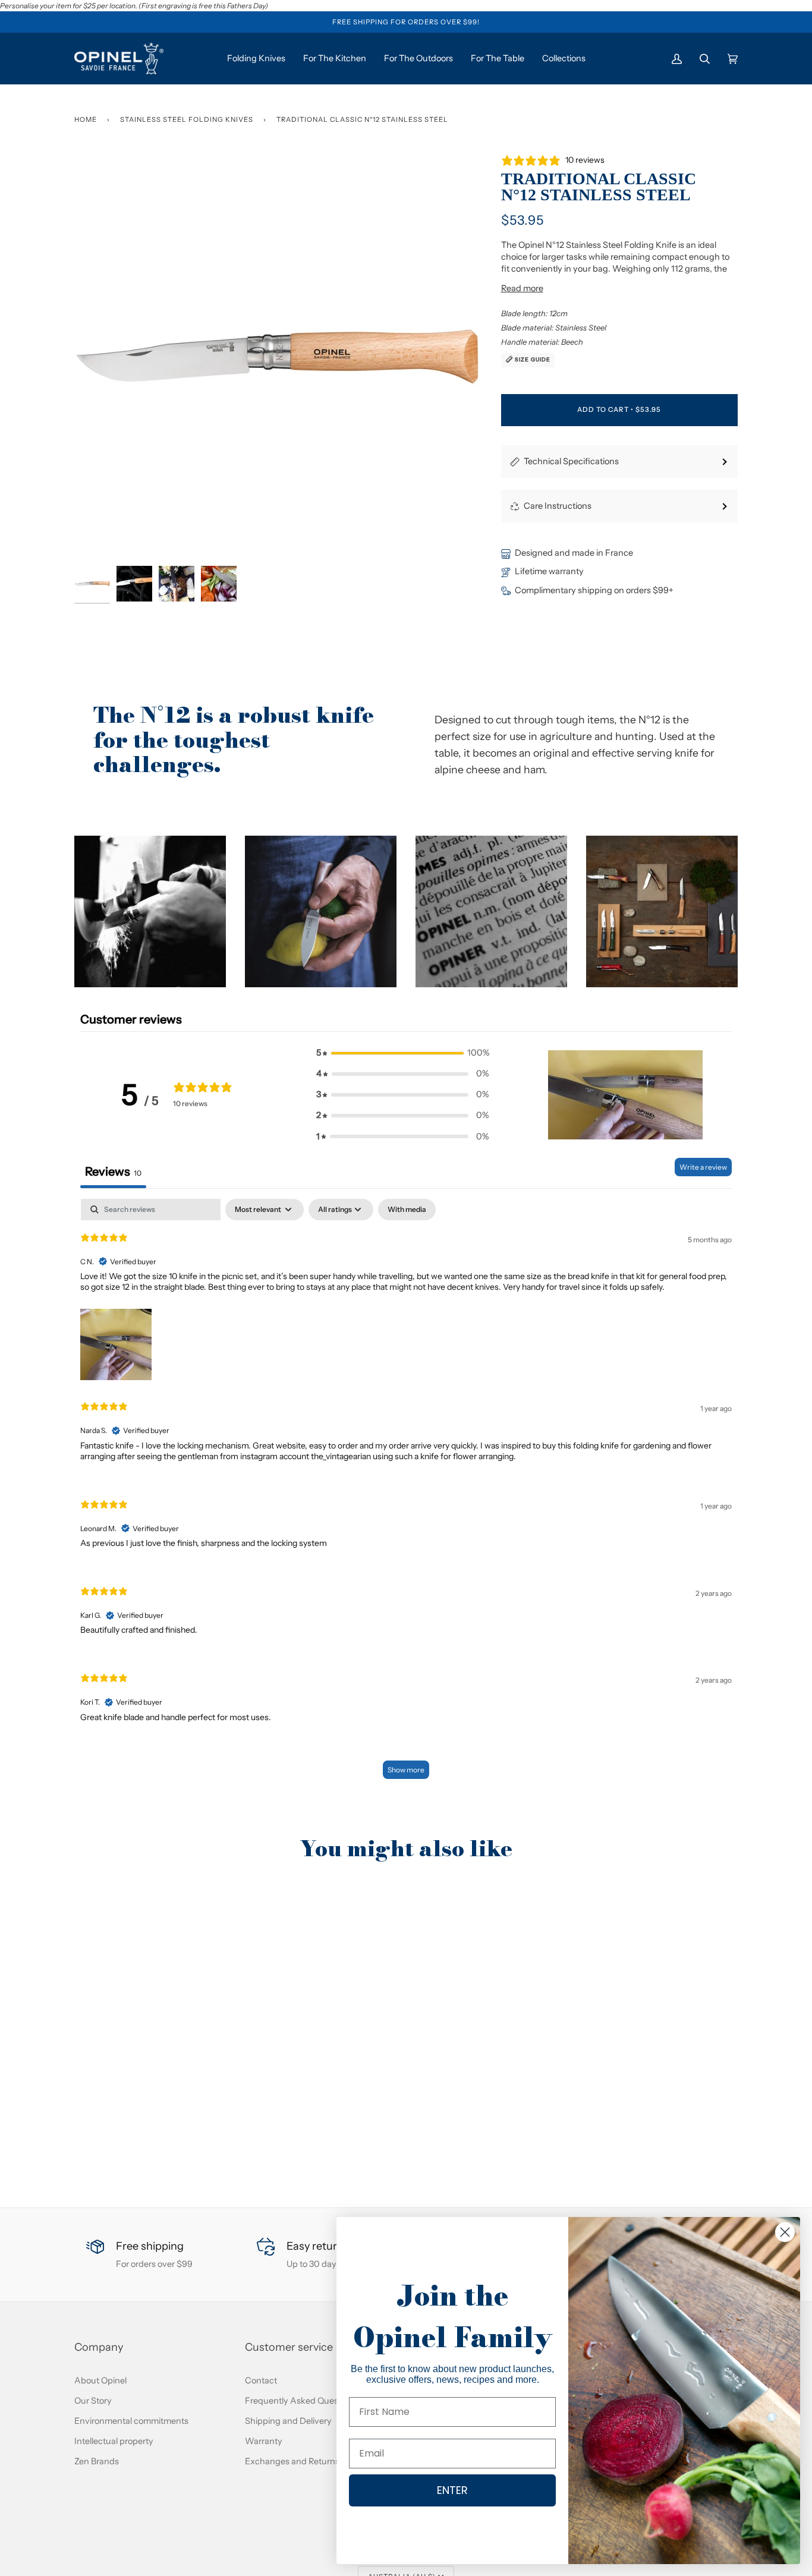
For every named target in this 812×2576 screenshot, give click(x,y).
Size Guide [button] (532, 359)
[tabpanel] (406, 1495)
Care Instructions (558, 506)
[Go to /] (119, 59)
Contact (261, 2380)
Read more (522, 288)
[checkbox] (407, 1210)
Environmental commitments (131, 2421)
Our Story (93, 2401)
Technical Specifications (571, 461)
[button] (150, 911)
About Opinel (100, 2380)
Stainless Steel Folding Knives (187, 119)
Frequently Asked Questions (301, 2401)
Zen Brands (97, 2461)
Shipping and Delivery (288, 2421)
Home (86, 119)
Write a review (703, 1167)
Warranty (264, 2441)
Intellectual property (114, 2441)
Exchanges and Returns (292, 2461)
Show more (406, 1770)
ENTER (452, 2490)
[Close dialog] (785, 2232)
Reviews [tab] (113, 1172)
